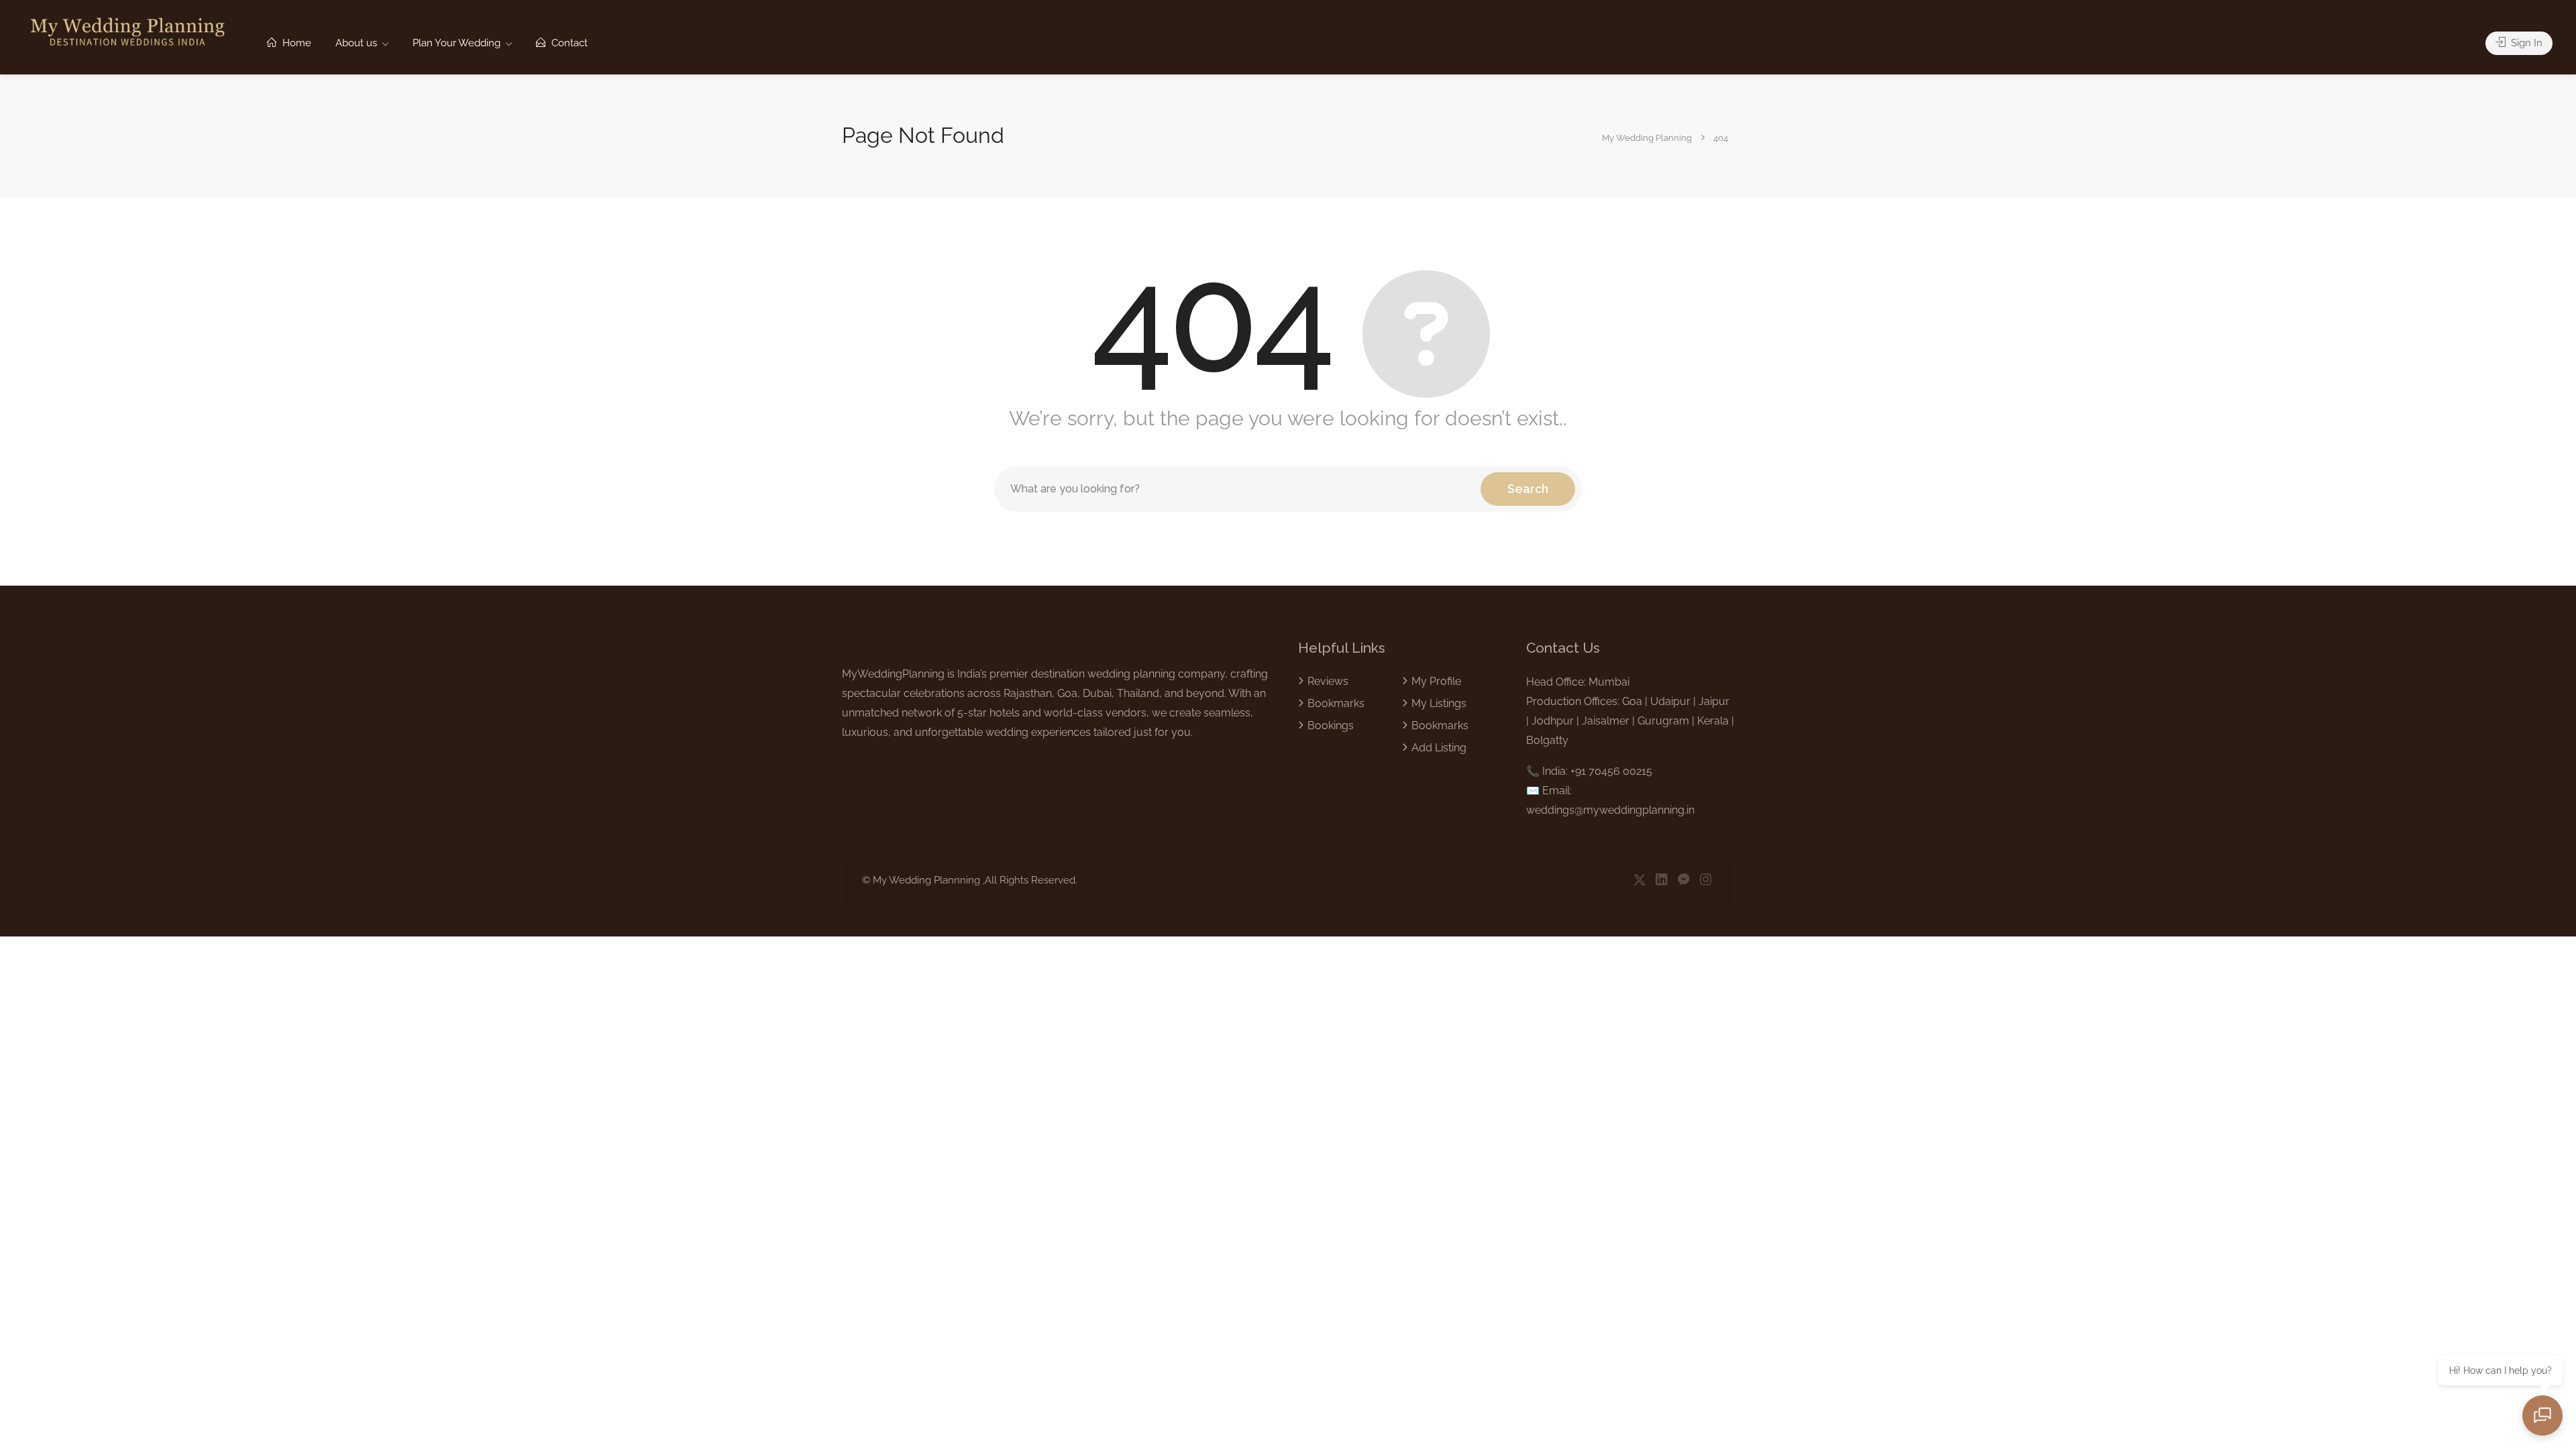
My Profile (1436, 681)
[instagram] (1706, 880)
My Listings (1439, 703)
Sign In (2525, 43)
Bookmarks (1336, 703)
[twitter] (1639, 880)
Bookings (1331, 726)
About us (356, 43)
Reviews (1328, 681)
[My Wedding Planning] (127, 31)
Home (296, 43)
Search (1528, 489)
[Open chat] (2542, 1415)
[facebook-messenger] (1683, 880)
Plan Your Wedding (457, 43)
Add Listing (1439, 748)
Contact (568, 43)
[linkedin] (1661, 880)
